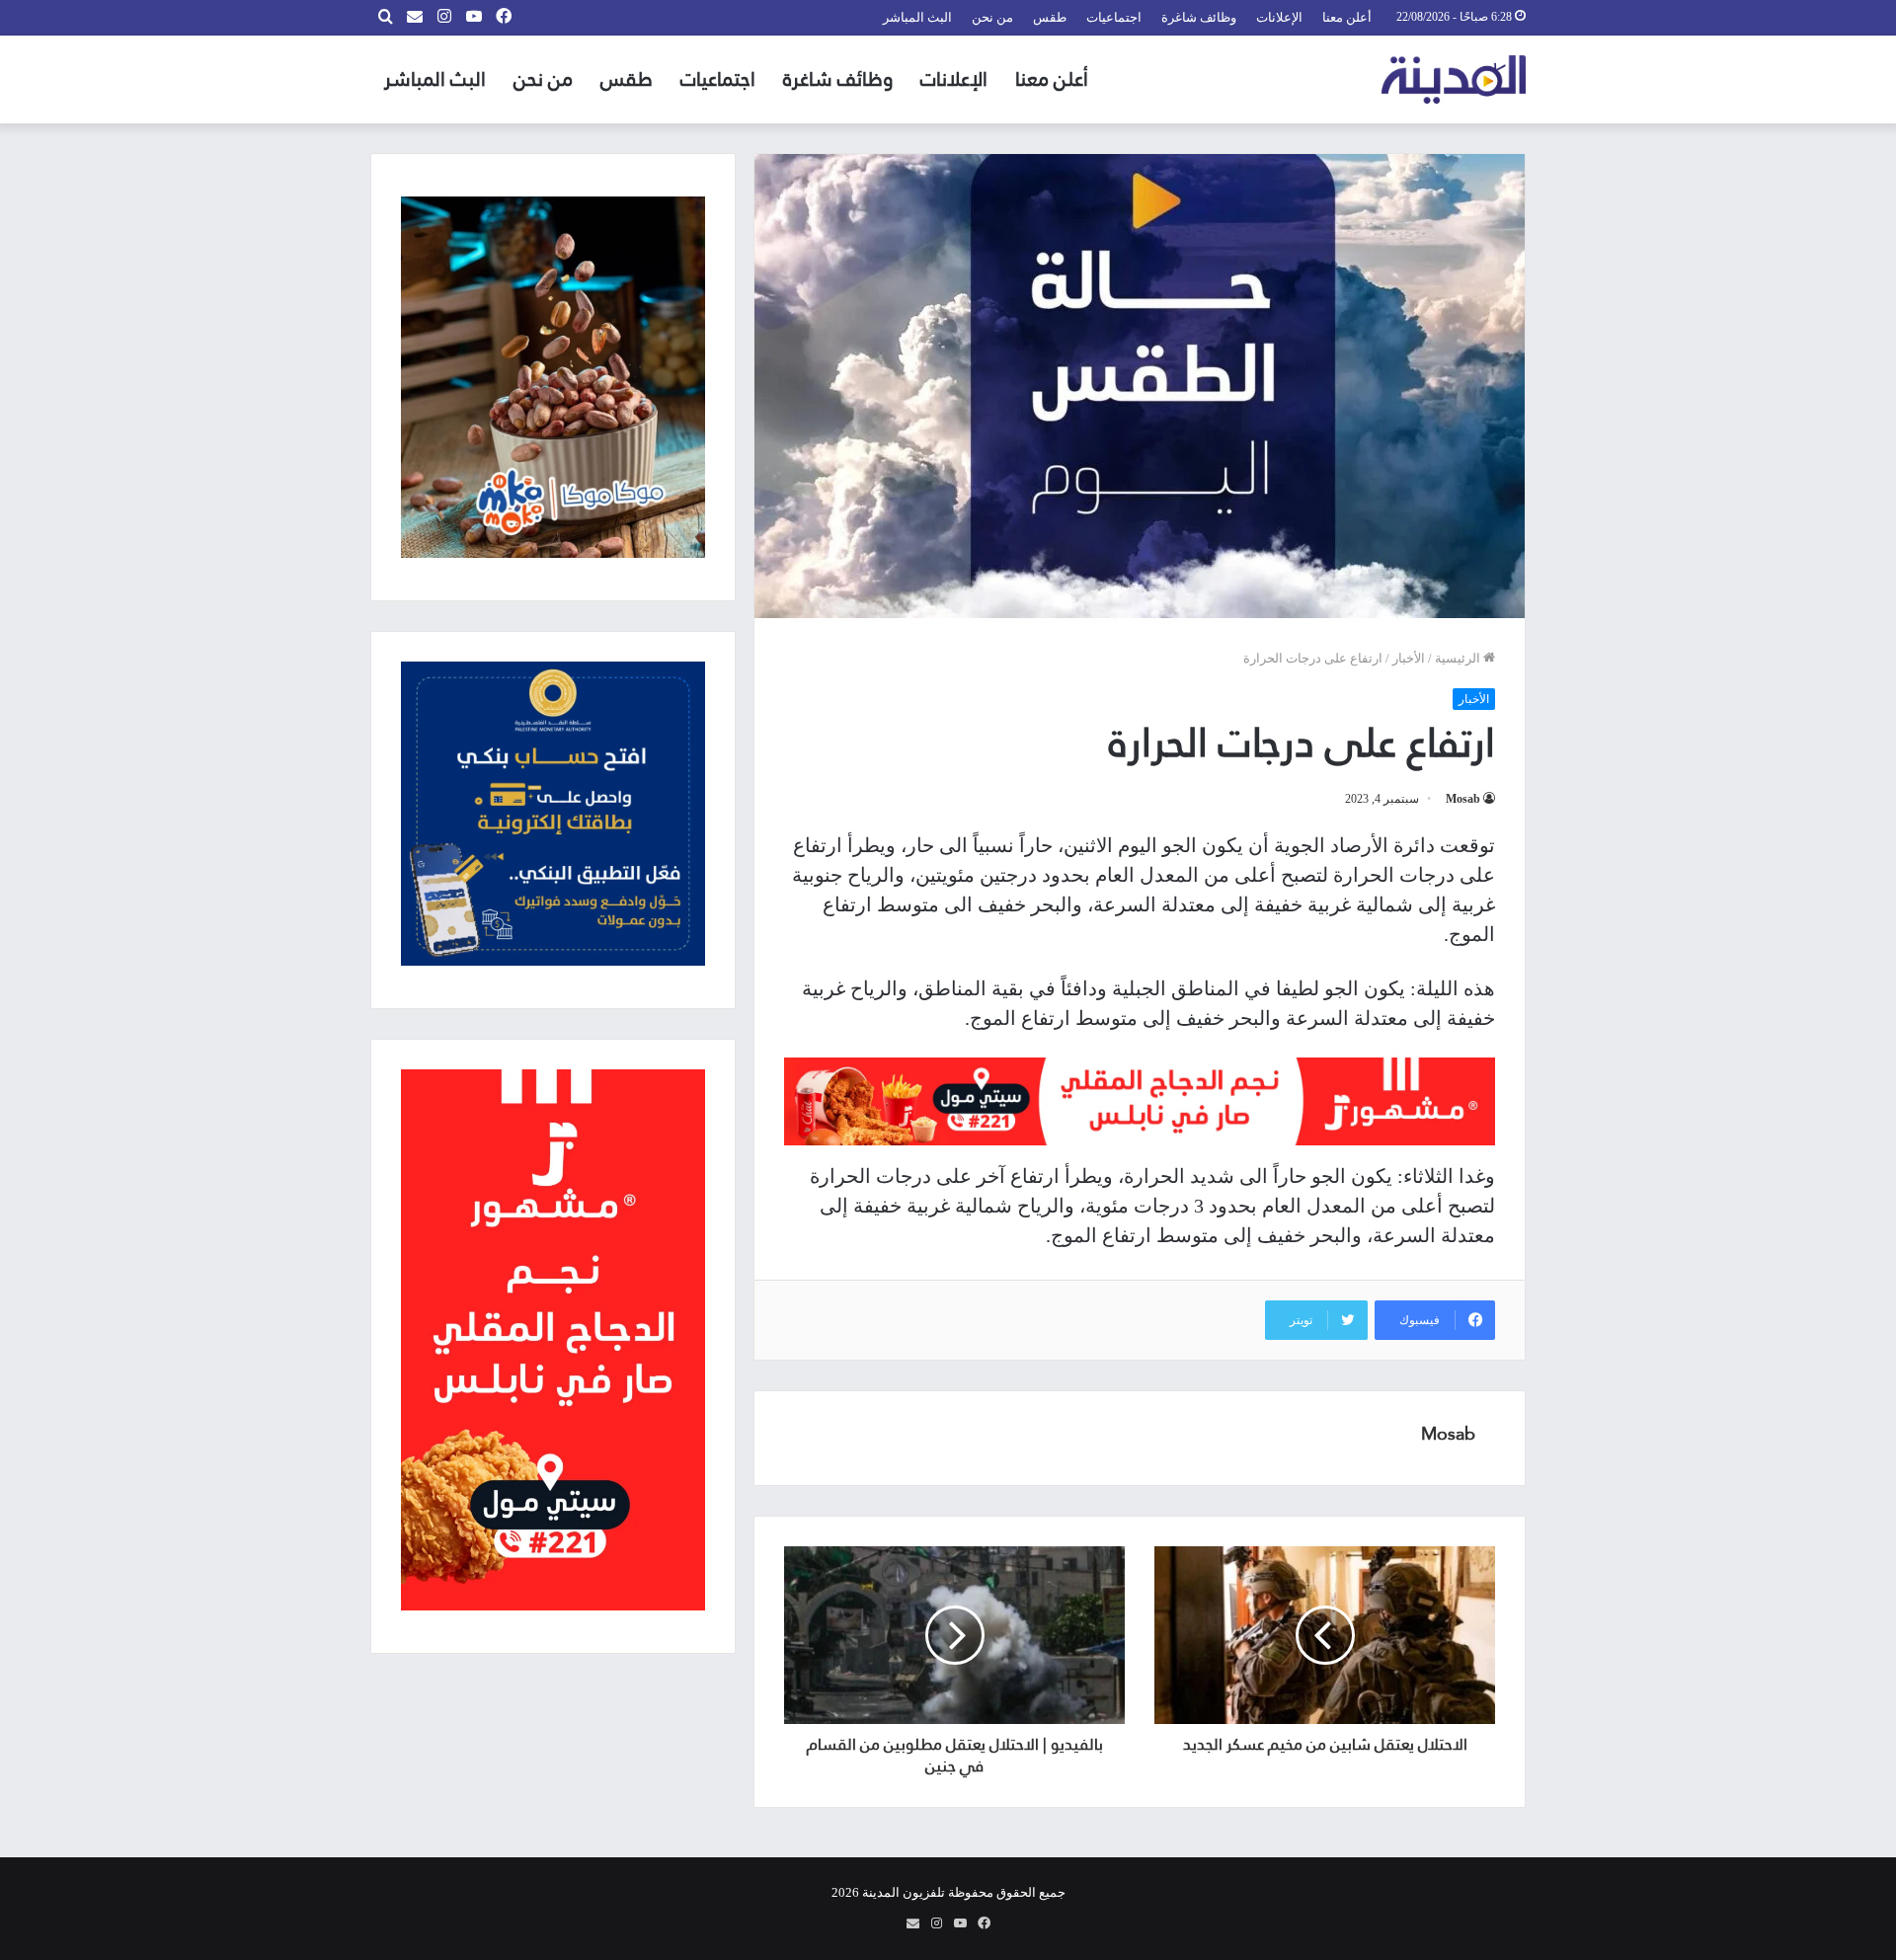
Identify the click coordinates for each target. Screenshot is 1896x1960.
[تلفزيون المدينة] (1454, 79)
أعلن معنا (1347, 17)
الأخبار (1409, 658)
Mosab (1463, 799)
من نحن (992, 17)
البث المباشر (917, 17)
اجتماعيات (1114, 17)
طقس (1050, 17)
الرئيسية (1459, 658)
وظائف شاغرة (1199, 17)
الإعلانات (1279, 17)
